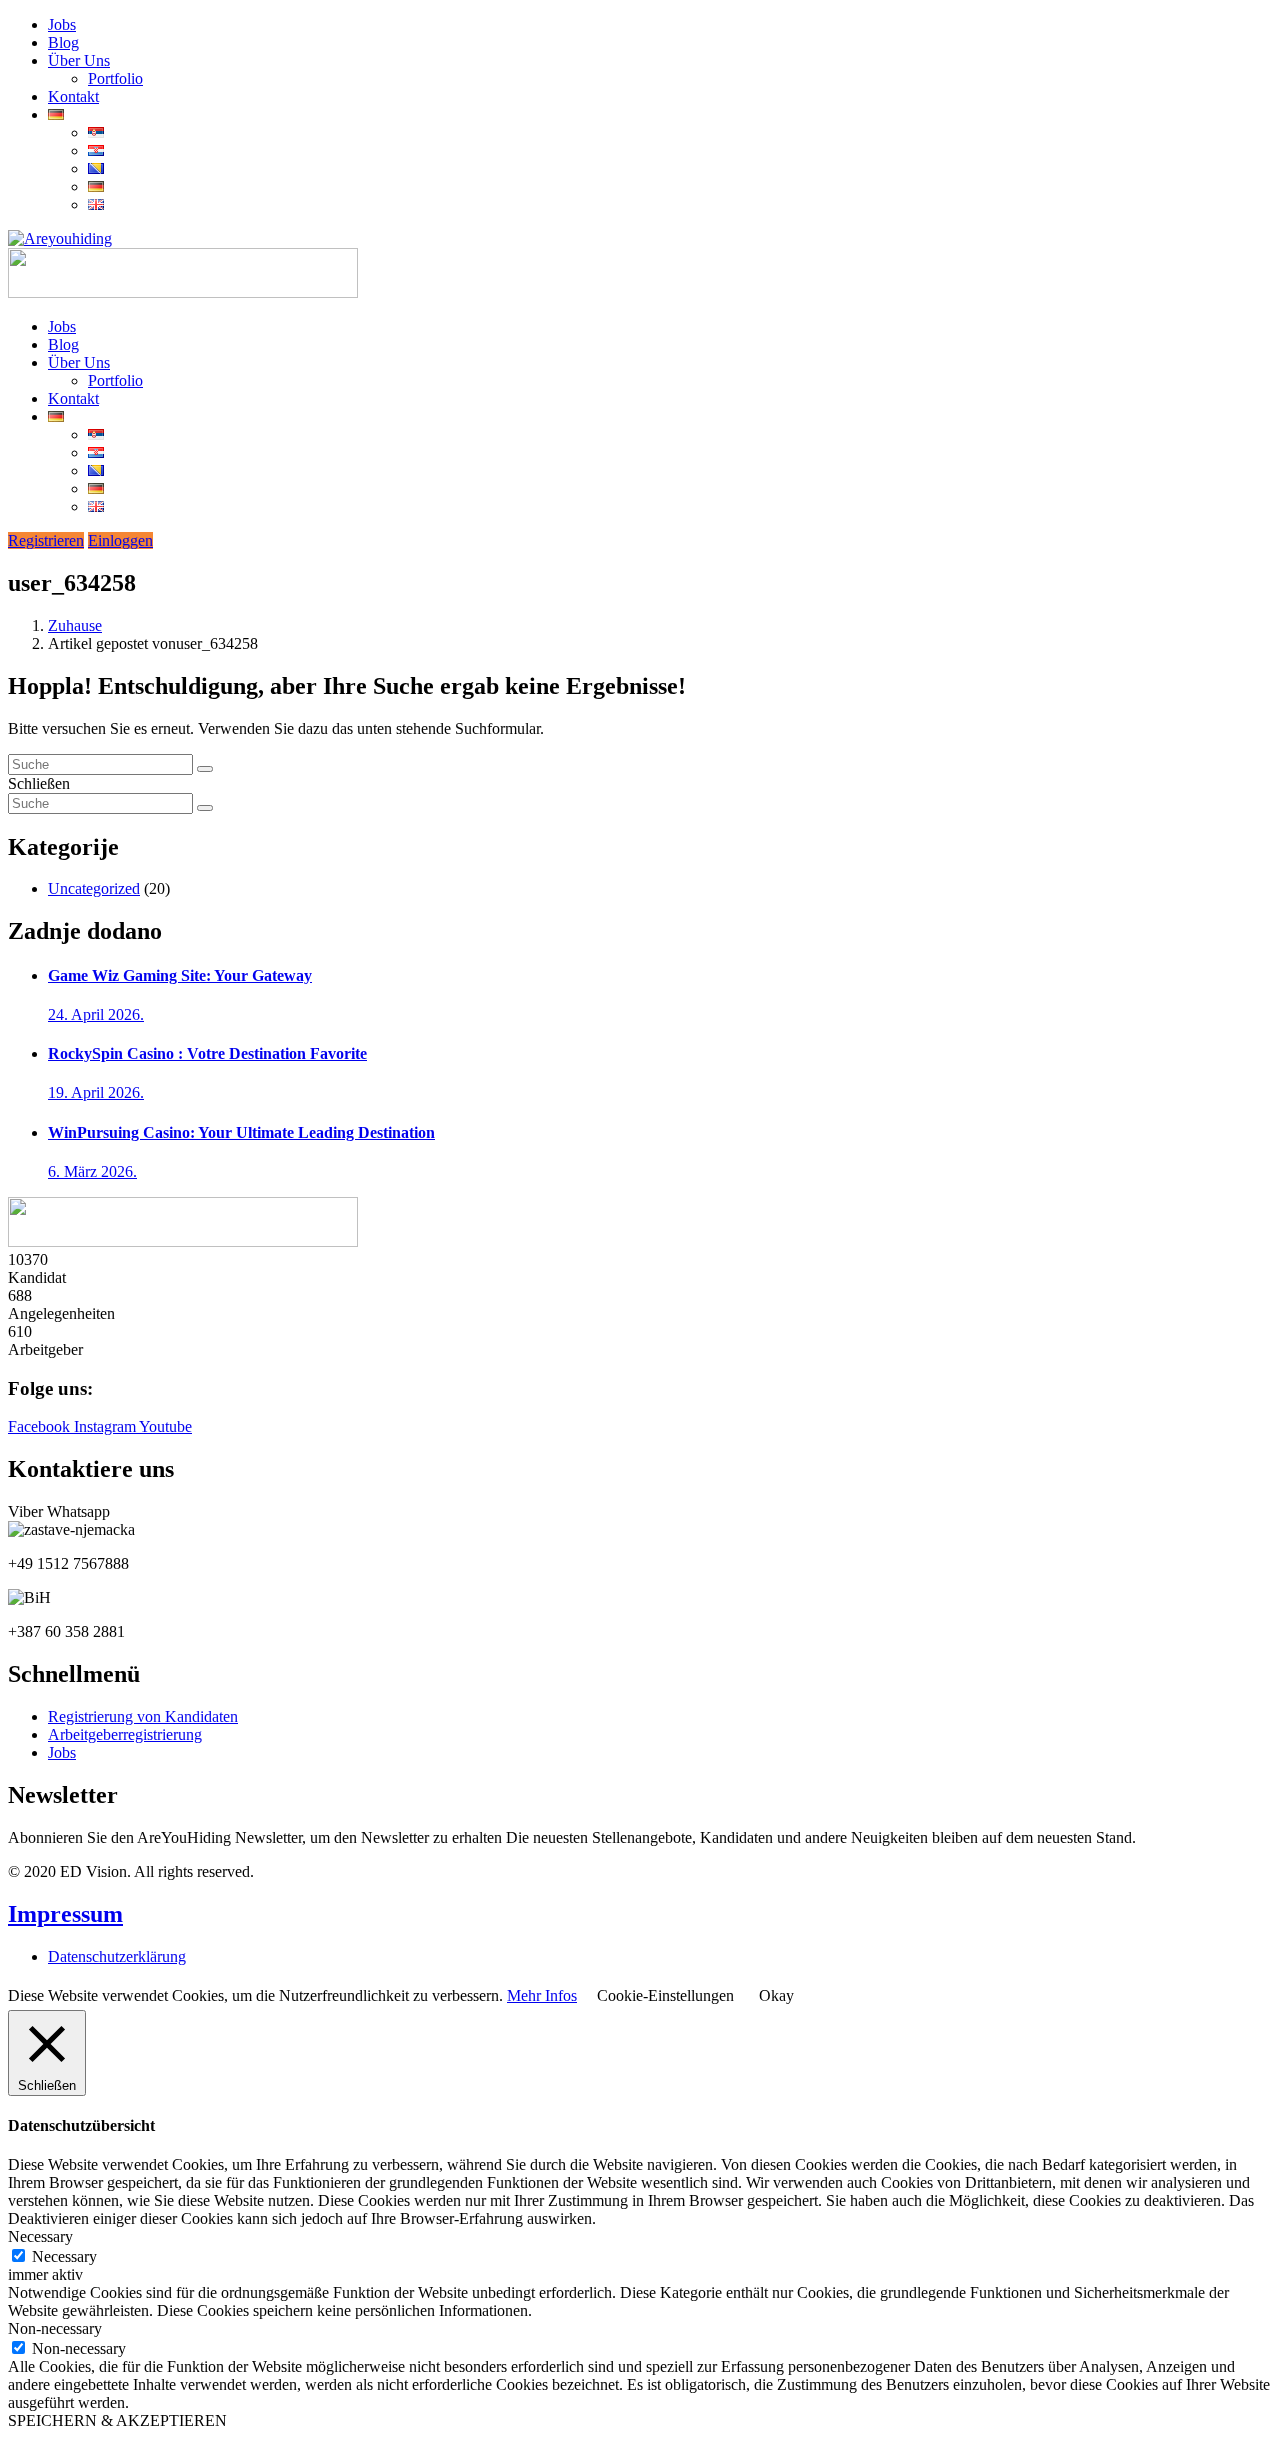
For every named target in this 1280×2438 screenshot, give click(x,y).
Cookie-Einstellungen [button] (665, 1995)
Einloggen (120, 540)
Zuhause (75, 625)
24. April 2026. (96, 1014)
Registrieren (46, 540)
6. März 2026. (92, 1171)
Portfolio (115, 78)
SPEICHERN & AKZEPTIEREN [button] (117, 2420)
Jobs (62, 24)
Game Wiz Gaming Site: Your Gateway (180, 975)
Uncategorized (94, 888)
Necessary (64, 2256)
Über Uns (79, 60)
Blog (63, 42)
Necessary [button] (40, 2236)
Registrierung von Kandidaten (143, 1716)
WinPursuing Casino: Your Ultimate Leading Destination (241, 1132)
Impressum (65, 1914)
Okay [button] (776, 1995)
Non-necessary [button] (55, 2328)
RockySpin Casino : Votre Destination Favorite (207, 1053)
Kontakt (73, 96)
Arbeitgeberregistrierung (125, 1734)
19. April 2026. (96, 1092)
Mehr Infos (542, 1995)
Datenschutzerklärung (117, 1956)
